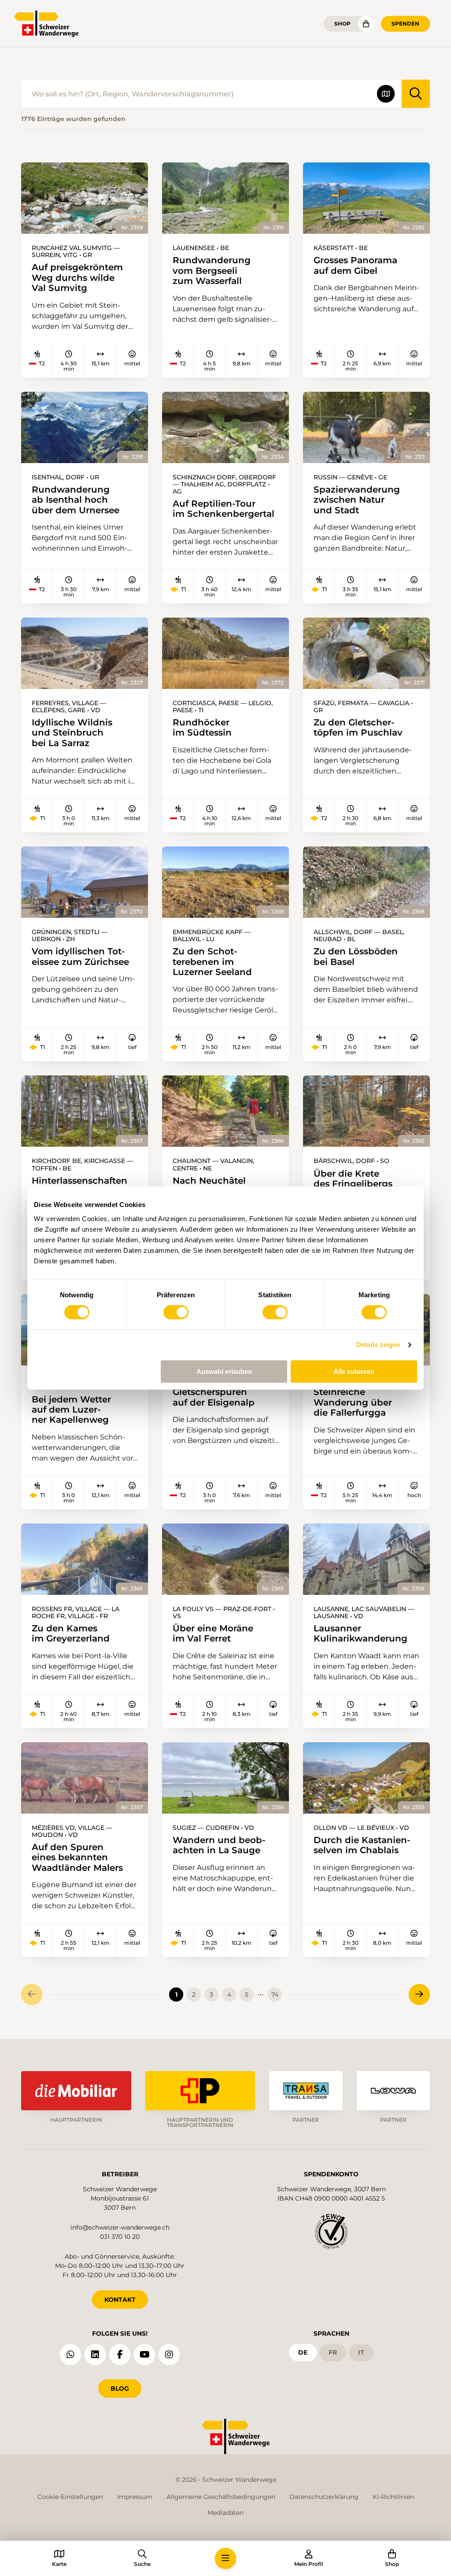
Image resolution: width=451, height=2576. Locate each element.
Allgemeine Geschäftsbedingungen (221, 2497)
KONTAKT (120, 2300)
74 (275, 1995)
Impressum (135, 2497)
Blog (120, 2388)
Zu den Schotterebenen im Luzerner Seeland (212, 961)
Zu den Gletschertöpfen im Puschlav (358, 727)
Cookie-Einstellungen (70, 2497)
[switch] (176, 1312)
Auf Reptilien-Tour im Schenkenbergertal (224, 509)
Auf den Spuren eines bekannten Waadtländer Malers (77, 1857)
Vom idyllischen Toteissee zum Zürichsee (80, 956)
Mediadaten (225, 2513)
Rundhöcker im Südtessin (202, 727)
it (361, 2352)
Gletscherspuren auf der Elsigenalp (214, 1397)
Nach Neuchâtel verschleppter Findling (224, 1186)
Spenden (405, 24)
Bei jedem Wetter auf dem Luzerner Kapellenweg (71, 1409)
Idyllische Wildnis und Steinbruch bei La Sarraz (72, 732)
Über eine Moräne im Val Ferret (213, 1633)
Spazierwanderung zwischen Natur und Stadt (357, 500)
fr (333, 2352)
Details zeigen (378, 1345)
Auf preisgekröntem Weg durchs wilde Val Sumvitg (77, 277)
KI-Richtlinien (393, 2497)
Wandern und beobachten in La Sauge (219, 1845)
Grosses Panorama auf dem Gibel (355, 265)
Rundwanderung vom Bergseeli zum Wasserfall (212, 270)
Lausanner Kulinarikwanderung (360, 1633)
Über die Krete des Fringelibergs (353, 1179)
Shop (342, 24)
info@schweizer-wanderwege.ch (120, 2227)
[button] (225, 2558)
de (303, 2352)
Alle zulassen (354, 1371)
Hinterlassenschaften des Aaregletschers (79, 1186)
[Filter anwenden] (416, 94)
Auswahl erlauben (224, 1371)
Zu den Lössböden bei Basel (356, 956)
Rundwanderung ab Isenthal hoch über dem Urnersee (76, 500)
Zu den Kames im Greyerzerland (71, 1633)
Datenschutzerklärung (324, 2497)
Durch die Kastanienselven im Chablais (362, 1845)
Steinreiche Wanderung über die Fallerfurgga (353, 1402)
